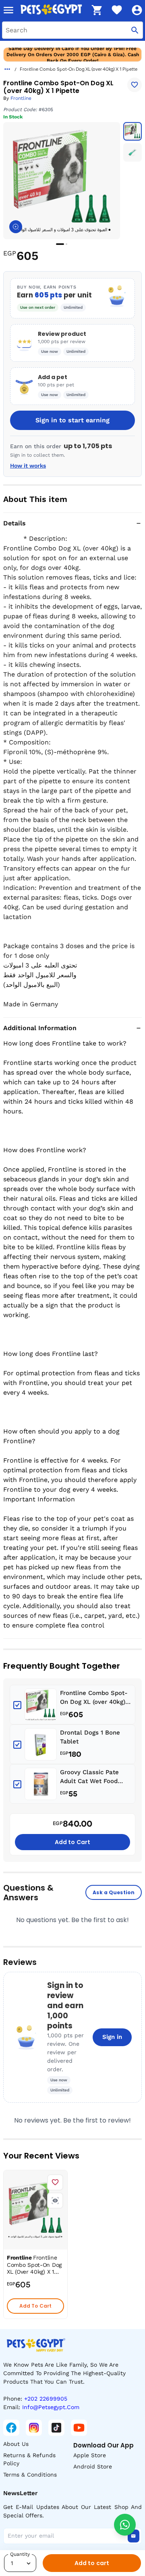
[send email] (133, 2536)
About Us (16, 2444)
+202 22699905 (46, 2399)
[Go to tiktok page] (56, 2428)
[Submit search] (135, 30)
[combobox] (72, 30)
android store (93, 2466)
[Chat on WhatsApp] (125, 2525)
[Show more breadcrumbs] (7, 69)
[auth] (137, 10)
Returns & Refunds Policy (29, 2459)
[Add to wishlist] (135, 85)
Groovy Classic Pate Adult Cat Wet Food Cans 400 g (89, 1777)
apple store (90, 2455)
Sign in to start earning (72, 420)
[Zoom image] (16, 227)
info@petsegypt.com (51, 2407)
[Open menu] (8, 10)
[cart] (97, 10)
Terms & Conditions (30, 2475)
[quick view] (55, 2201)
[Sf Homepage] (53, 10)
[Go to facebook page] (11, 2428)
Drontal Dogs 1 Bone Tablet (90, 1737)
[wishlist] (117, 10)
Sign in (112, 2037)
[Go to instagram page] (34, 2428)
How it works (28, 466)
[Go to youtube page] (79, 2428)
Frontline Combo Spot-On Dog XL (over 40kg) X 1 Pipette (95, 1698)
